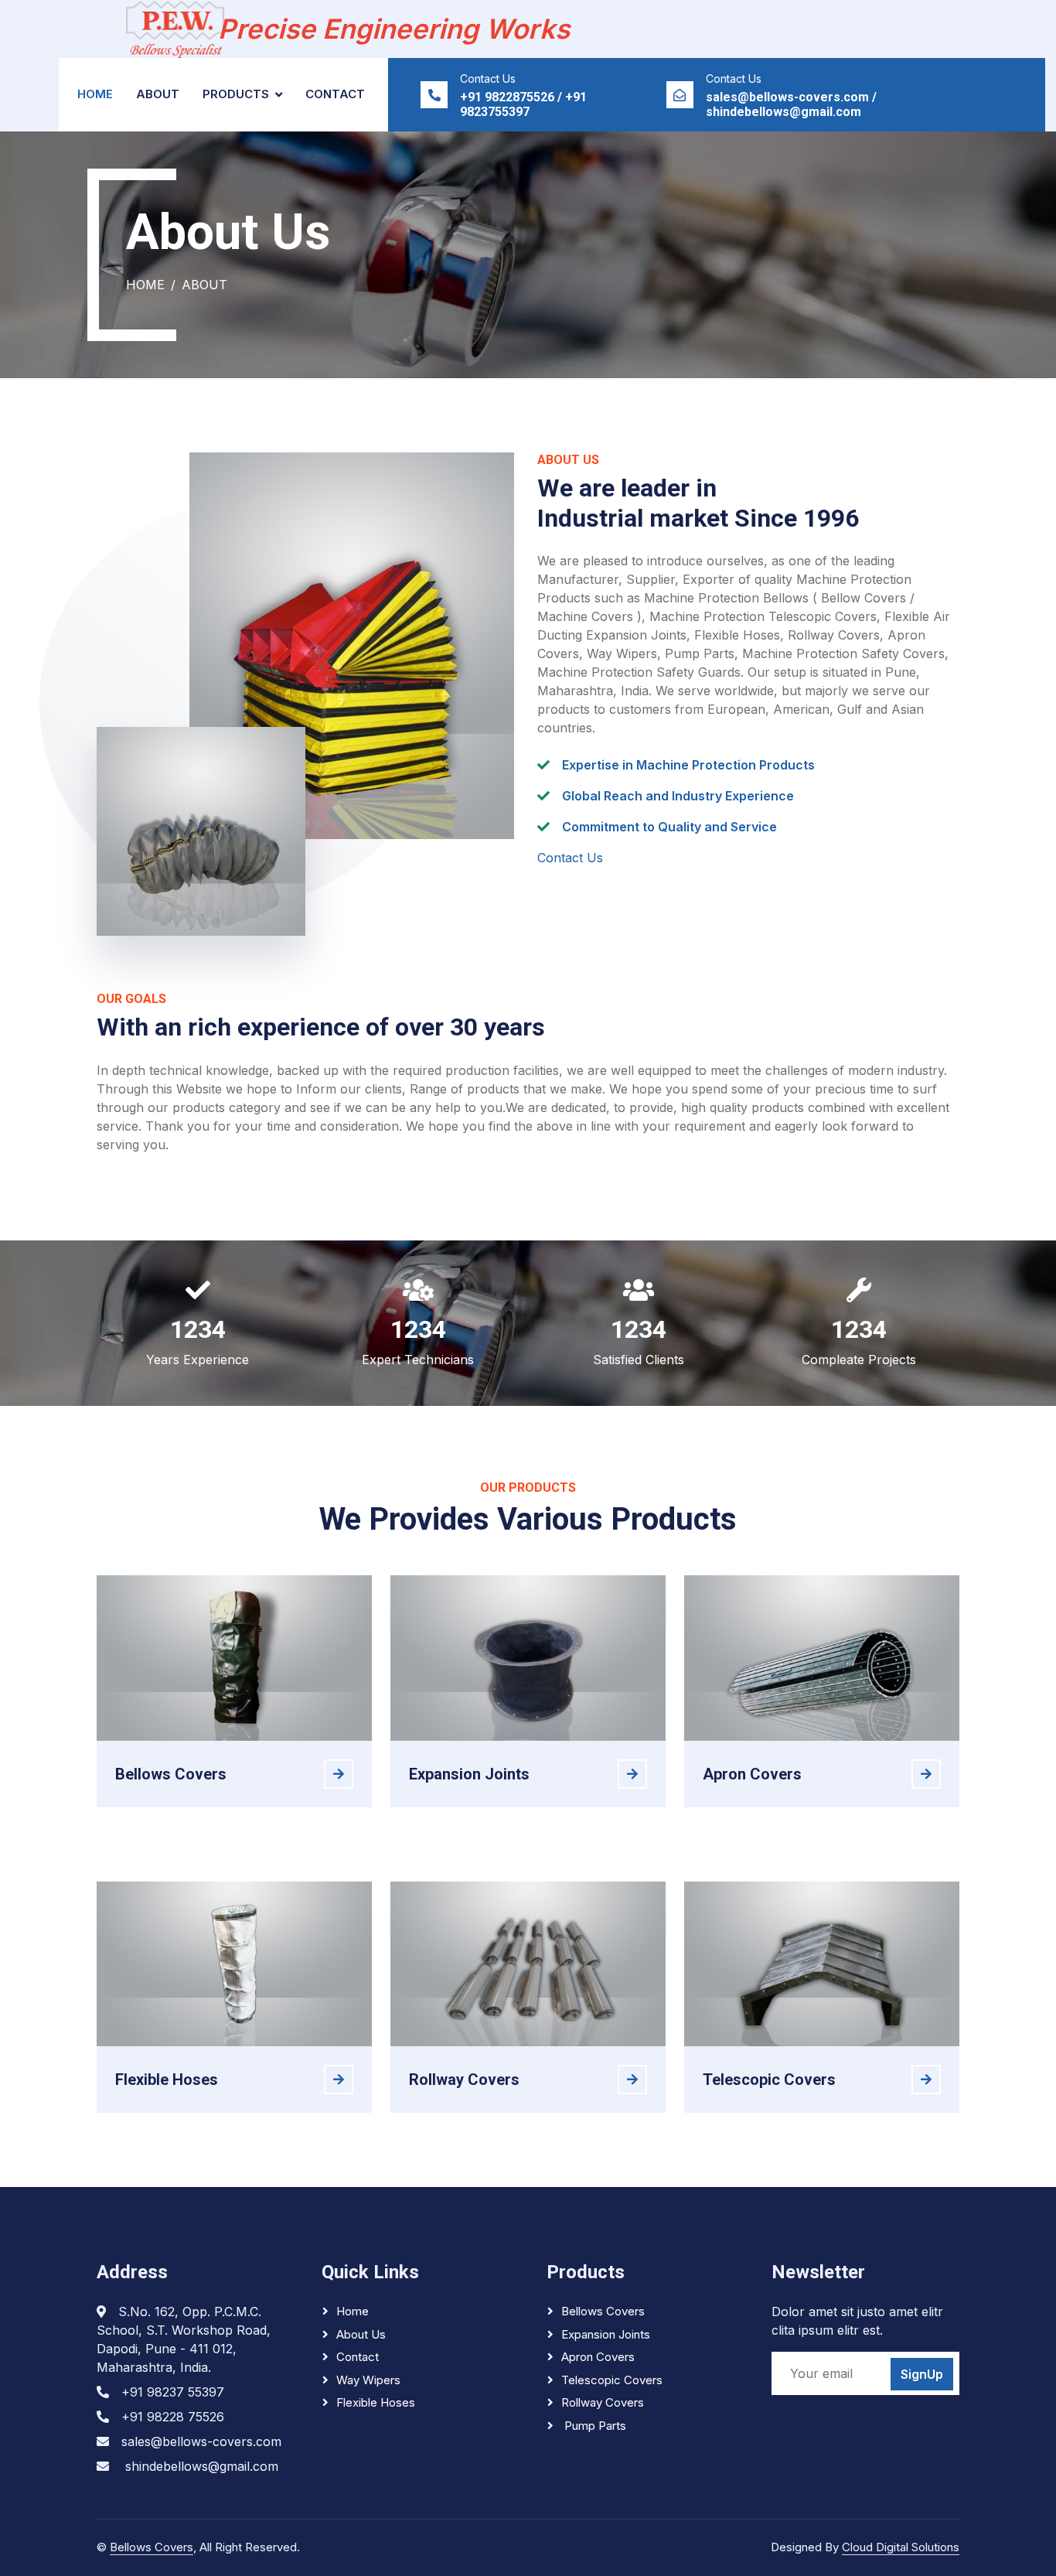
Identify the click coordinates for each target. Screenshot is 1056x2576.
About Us (361, 2334)
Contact (335, 94)
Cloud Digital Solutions (901, 2547)
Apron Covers (598, 2357)
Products (236, 94)
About (158, 94)
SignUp (922, 2374)
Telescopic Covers (612, 2380)
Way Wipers (368, 2380)
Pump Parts (594, 2426)
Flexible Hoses (376, 2402)
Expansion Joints (606, 2334)
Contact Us (570, 858)
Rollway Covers (603, 2402)
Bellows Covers (603, 2311)
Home (95, 94)
